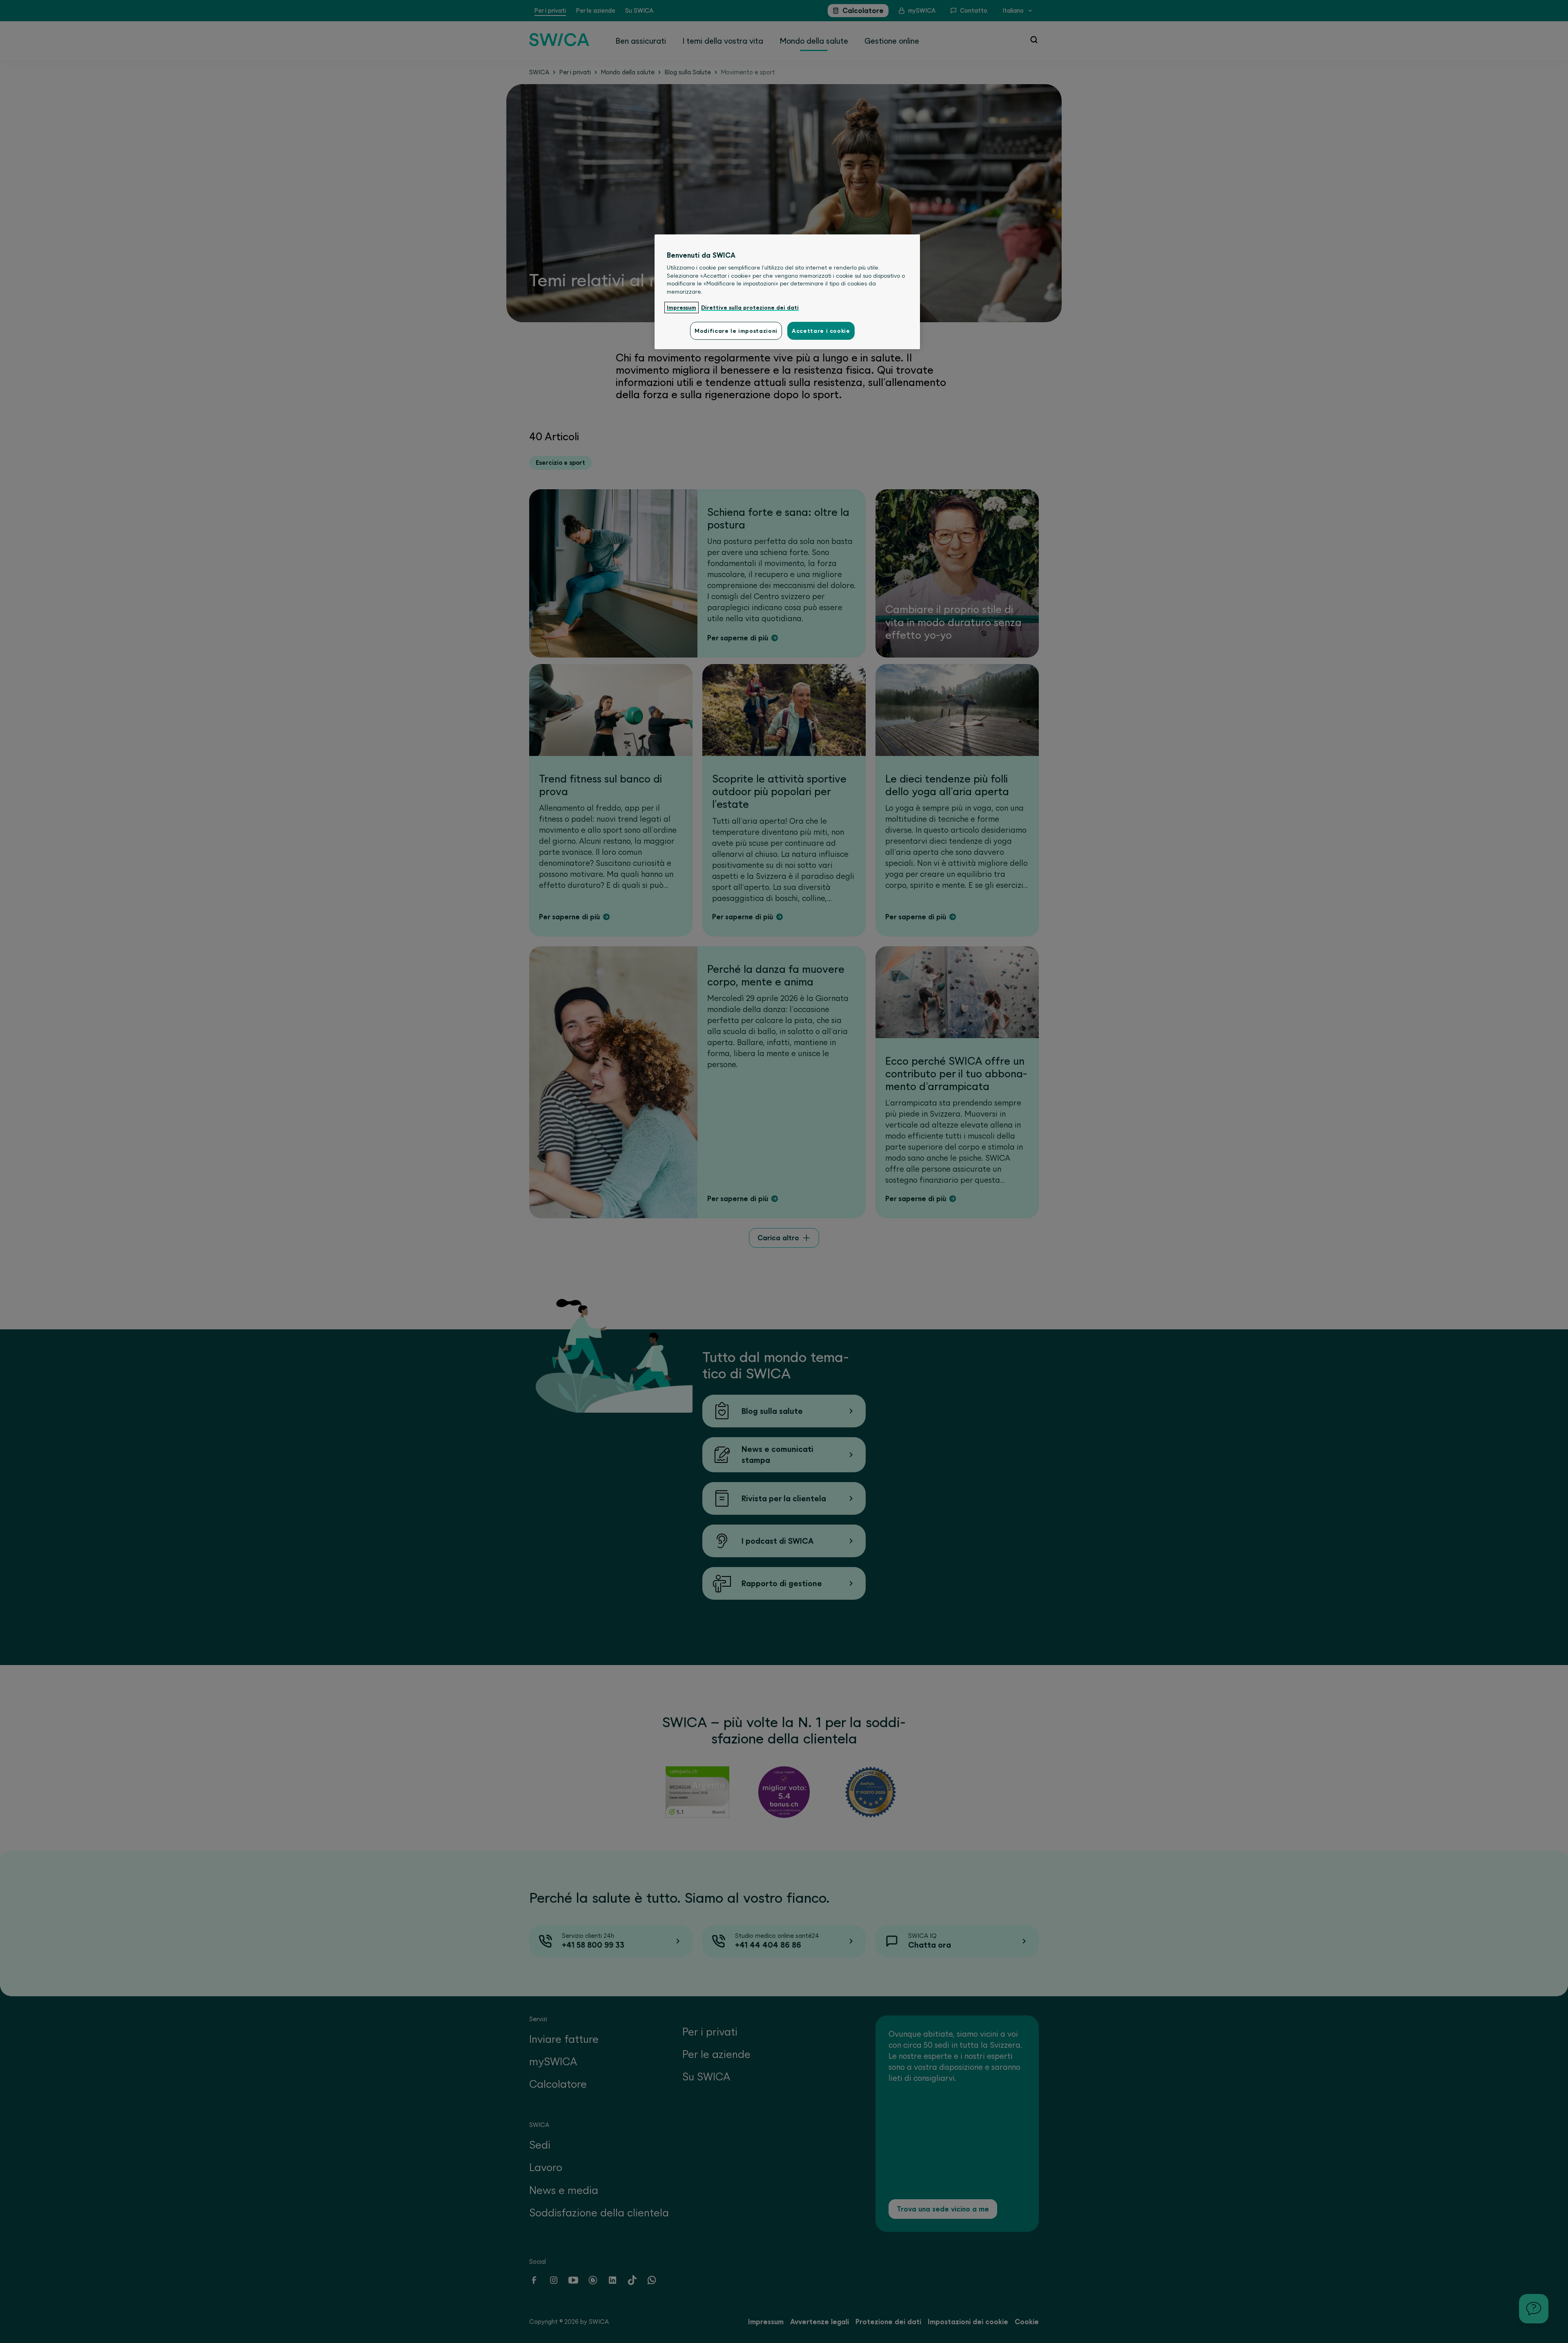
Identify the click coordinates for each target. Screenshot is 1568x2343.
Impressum (682, 308)
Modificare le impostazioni (736, 331)
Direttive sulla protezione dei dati (750, 308)
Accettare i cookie (821, 331)
